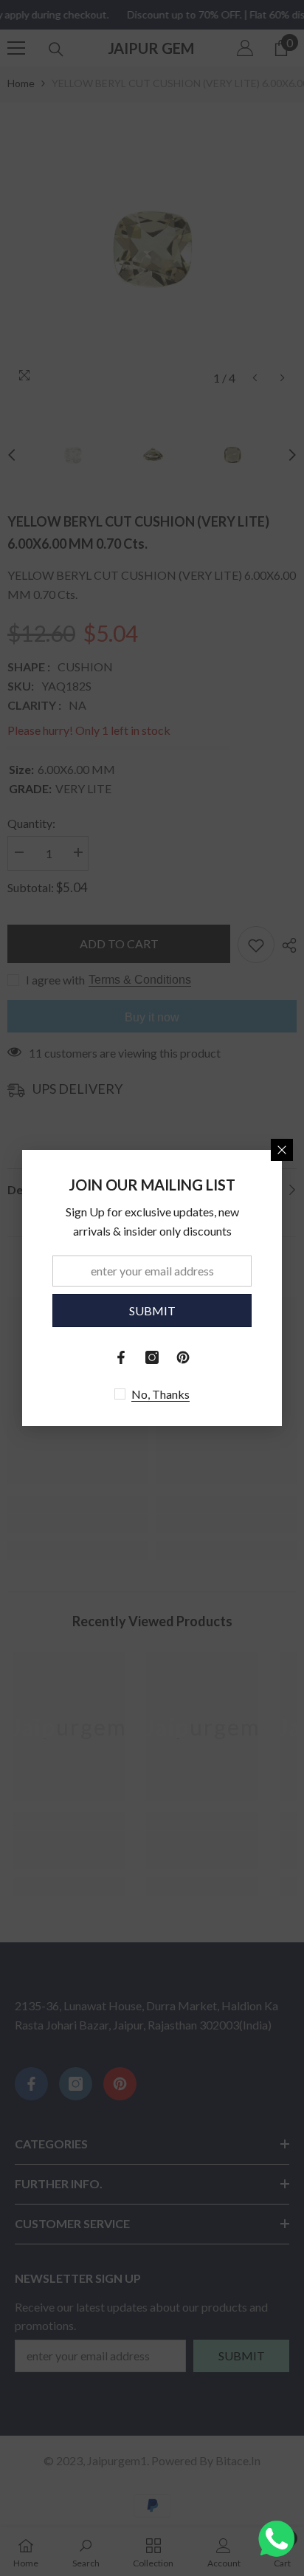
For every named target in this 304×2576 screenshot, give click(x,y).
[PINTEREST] (183, 1357)
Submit (152, 1311)
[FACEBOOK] (121, 1357)
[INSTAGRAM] (152, 1357)
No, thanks (160, 1394)
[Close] (282, 1150)
